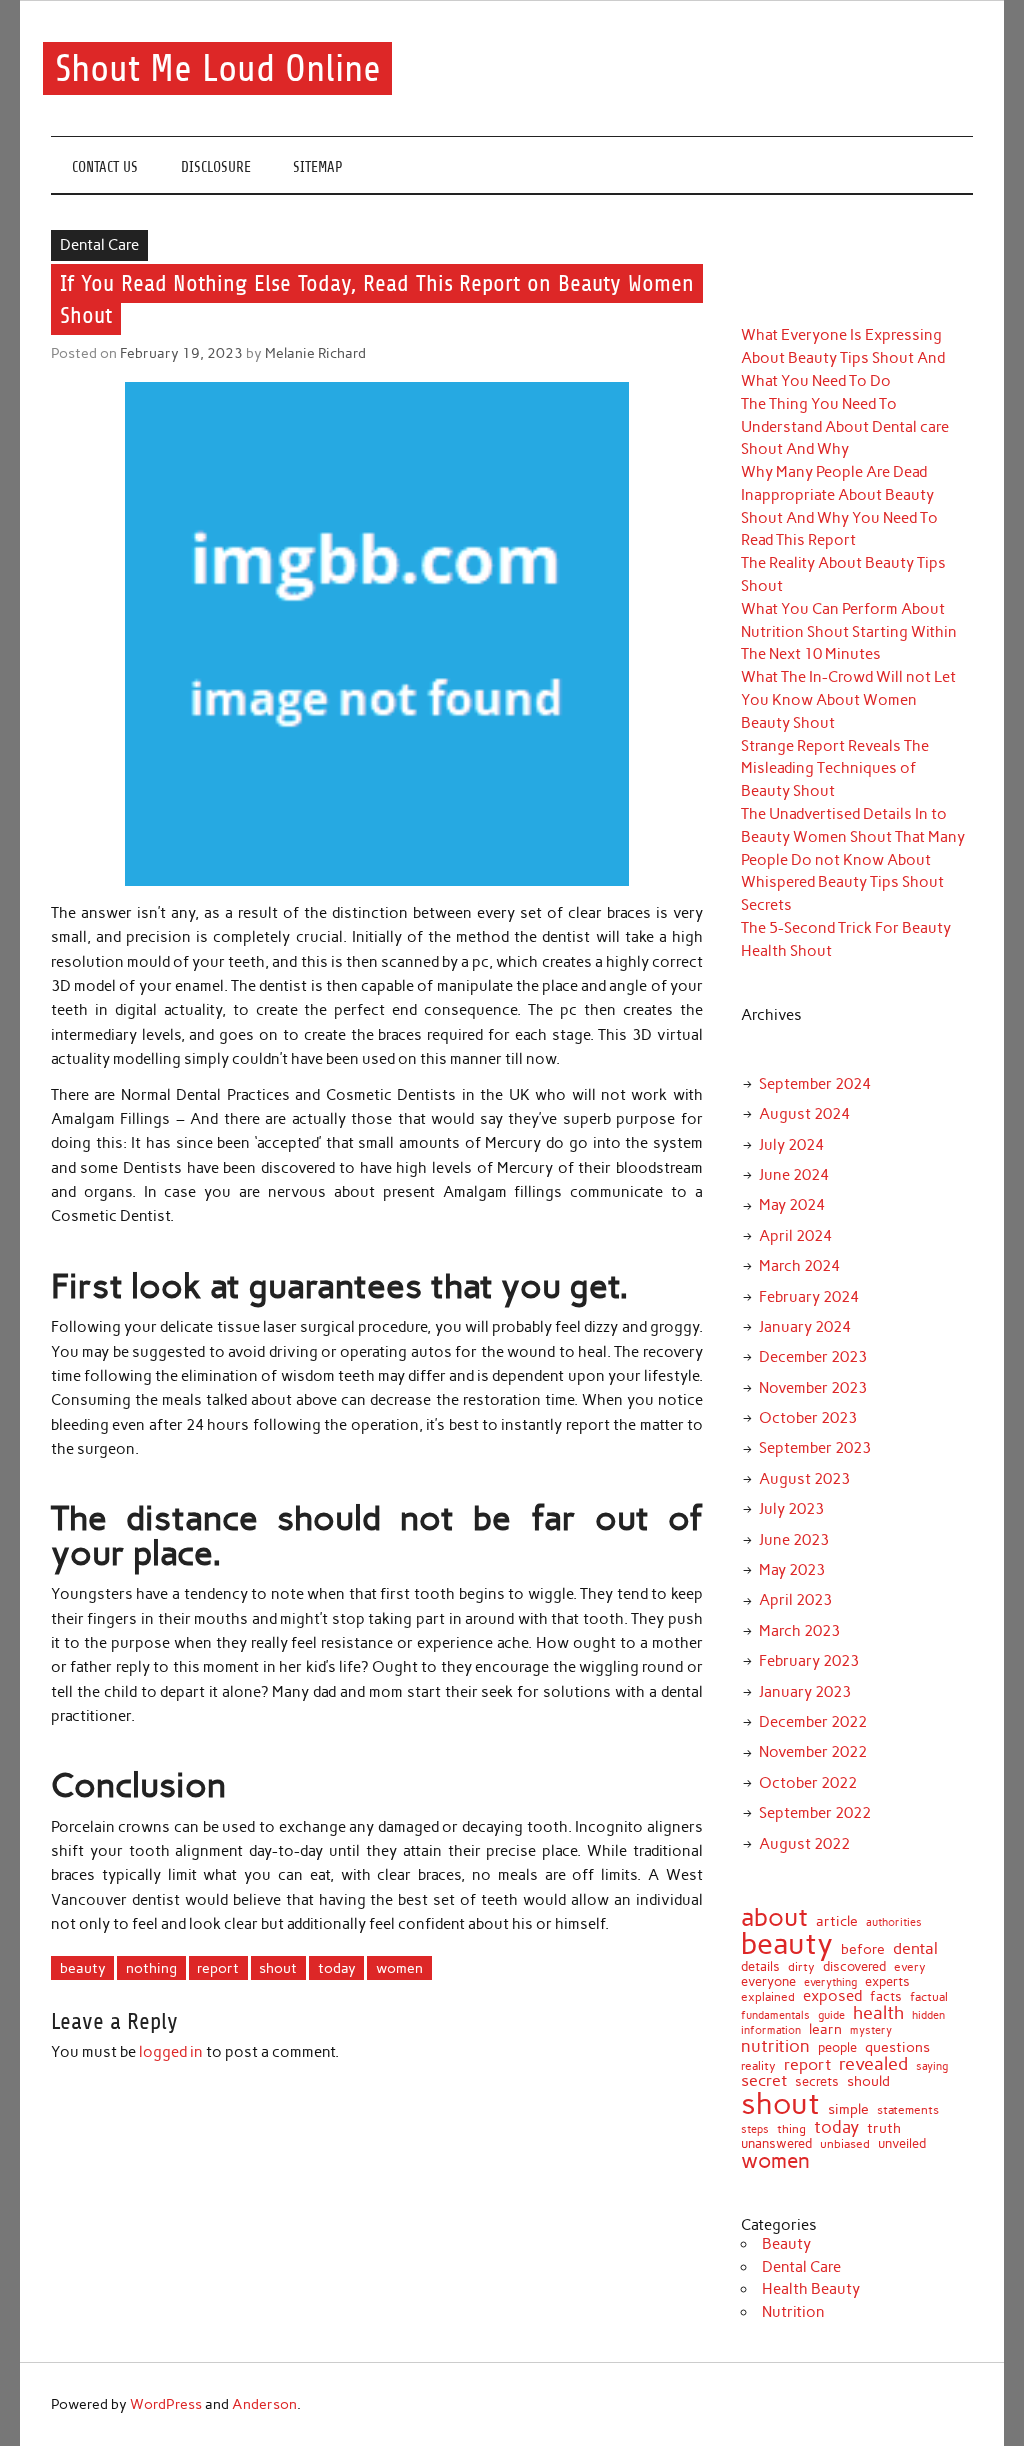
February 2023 (809, 1661)
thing (791, 2130)
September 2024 (815, 1084)
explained (768, 1998)
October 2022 (808, 1783)
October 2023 (808, 1418)
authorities (894, 1923)
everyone (768, 1982)
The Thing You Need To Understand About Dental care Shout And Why (845, 427)
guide (831, 2015)
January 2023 (805, 1692)
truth (884, 2128)
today (337, 1968)
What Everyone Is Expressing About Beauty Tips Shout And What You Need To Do (843, 358)
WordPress (166, 2404)
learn (825, 2030)
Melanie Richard (315, 353)
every (910, 1968)
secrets (817, 2082)
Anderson (264, 2404)
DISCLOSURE (216, 167)
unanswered (776, 2143)
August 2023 (804, 1479)
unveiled (902, 2143)
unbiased (845, 2145)
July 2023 (791, 1509)
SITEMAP (318, 167)
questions (897, 2047)
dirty (801, 1968)
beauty (83, 1968)
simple (848, 2110)
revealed (873, 2064)
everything (830, 1982)
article (837, 1922)
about (774, 1917)
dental (915, 1948)
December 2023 (813, 1357)
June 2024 (794, 1175)
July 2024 (791, 1145)
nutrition (775, 2046)
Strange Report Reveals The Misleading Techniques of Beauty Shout (835, 769)
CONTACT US (105, 167)
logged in (171, 2052)
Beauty (786, 2244)
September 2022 (815, 1813)
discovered (854, 1966)
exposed (832, 1996)
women (399, 1968)
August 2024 (804, 1114)
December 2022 (813, 1722)
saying (932, 2066)
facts (886, 1996)
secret (764, 2081)
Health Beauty (811, 2289)
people (837, 2047)
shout (278, 1968)
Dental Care (99, 245)
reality (758, 2067)
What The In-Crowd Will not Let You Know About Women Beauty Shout (848, 700)
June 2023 (794, 1540)
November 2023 (813, 1388)
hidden (928, 2015)
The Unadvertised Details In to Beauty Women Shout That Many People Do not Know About (853, 837)
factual (929, 1997)
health (878, 2013)
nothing (151, 1968)
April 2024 (795, 1236)
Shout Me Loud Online (218, 68)
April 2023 (795, 1600)
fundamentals (775, 2015)
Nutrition (793, 2312)
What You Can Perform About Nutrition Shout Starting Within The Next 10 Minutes (849, 632)
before (863, 1950)
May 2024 (792, 1205)
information (771, 2030)
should (868, 2082)
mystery (871, 2030)
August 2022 (804, 1844)
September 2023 (815, 1448)
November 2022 (813, 1752)
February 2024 (809, 1297)
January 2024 (805, 1327)
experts (887, 1981)
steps (755, 2130)
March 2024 (799, 1266)
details (760, 1966)
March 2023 (799, 1631)
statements (908, 2110)
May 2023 (792, 1570)
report (218, 1968)
